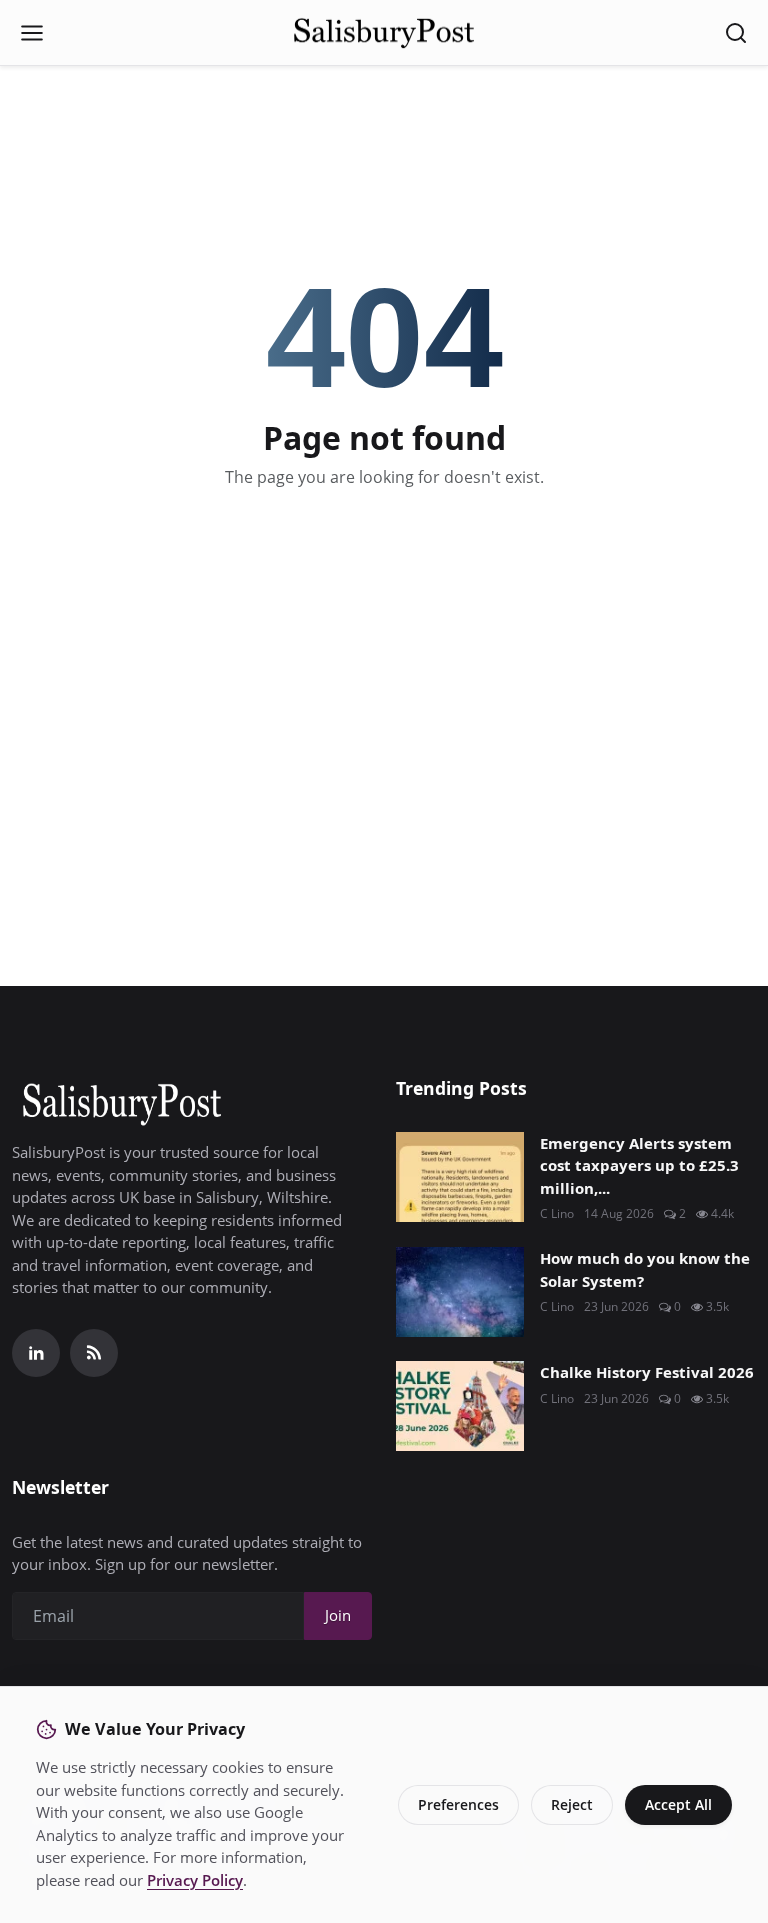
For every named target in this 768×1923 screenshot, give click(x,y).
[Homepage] (384, 33)
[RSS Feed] (94, 1353)
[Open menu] (32, 33)
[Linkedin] (36, 1353)
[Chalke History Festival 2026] (460, 1406)
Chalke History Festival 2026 (647, 1372)
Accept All (678, 1804)
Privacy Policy (195, 1880)
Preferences (458, 1804)
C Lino (557, 1213)
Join (338, 1615)
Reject (572, 1804)
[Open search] (736, 33)
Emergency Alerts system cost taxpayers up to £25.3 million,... (639, 1165)
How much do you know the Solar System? (645, 1269)
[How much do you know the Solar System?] (460, 1292)
